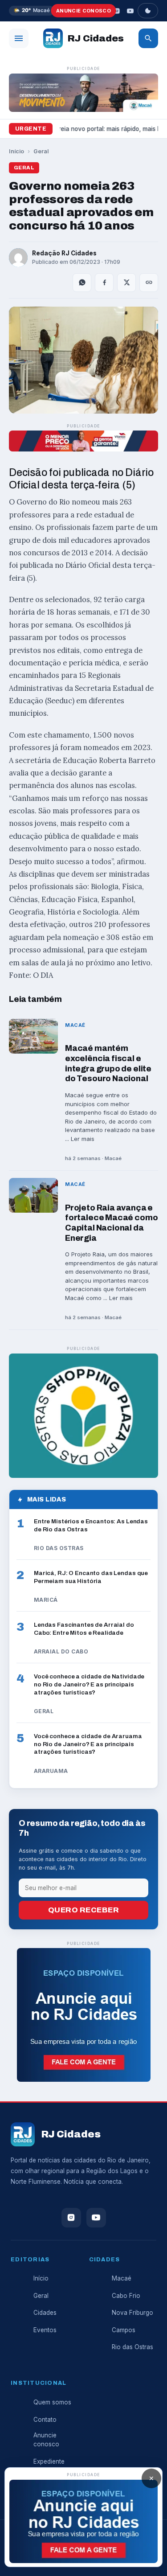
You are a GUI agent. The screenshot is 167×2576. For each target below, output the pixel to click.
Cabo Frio (126, 2296)
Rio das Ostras (132, 2347)
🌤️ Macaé (32, 10)
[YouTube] (130, 11)
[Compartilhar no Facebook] (104, 283)
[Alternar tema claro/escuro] (148, 11)
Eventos (45, 2330)
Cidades (45, 2313)
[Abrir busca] (148, 38)
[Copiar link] (149, 283)
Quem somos (52, 2402)
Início (16, 151)
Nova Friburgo (132, 2313)
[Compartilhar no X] (126, 283)
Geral (41, 151)
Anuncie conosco (83, 11)
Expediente (49, 2461)
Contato (45, 2420)
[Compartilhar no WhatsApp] (82, 283)
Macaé (122, 2278)
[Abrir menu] (19, 38)
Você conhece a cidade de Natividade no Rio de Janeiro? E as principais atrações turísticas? (89, 1684)
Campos (124, 2330)
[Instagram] (117, 11)
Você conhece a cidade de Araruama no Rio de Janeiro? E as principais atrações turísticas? (88, 1744)
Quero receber (84, 1910)
